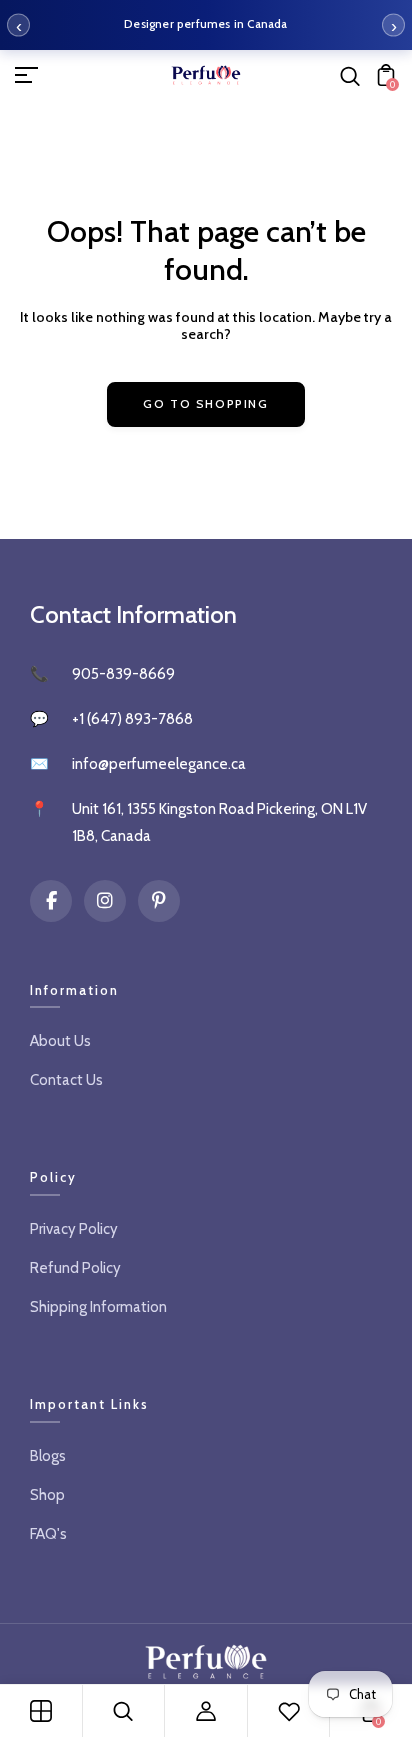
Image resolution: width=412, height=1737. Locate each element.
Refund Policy (75, 1268)
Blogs (48, 1456)
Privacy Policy (74, 1229)
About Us (60, 1041)
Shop (47, 1495)
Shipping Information (98, 1307)
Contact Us (66, 1080)
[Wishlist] (289, 1711)
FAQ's (48, 1534)
